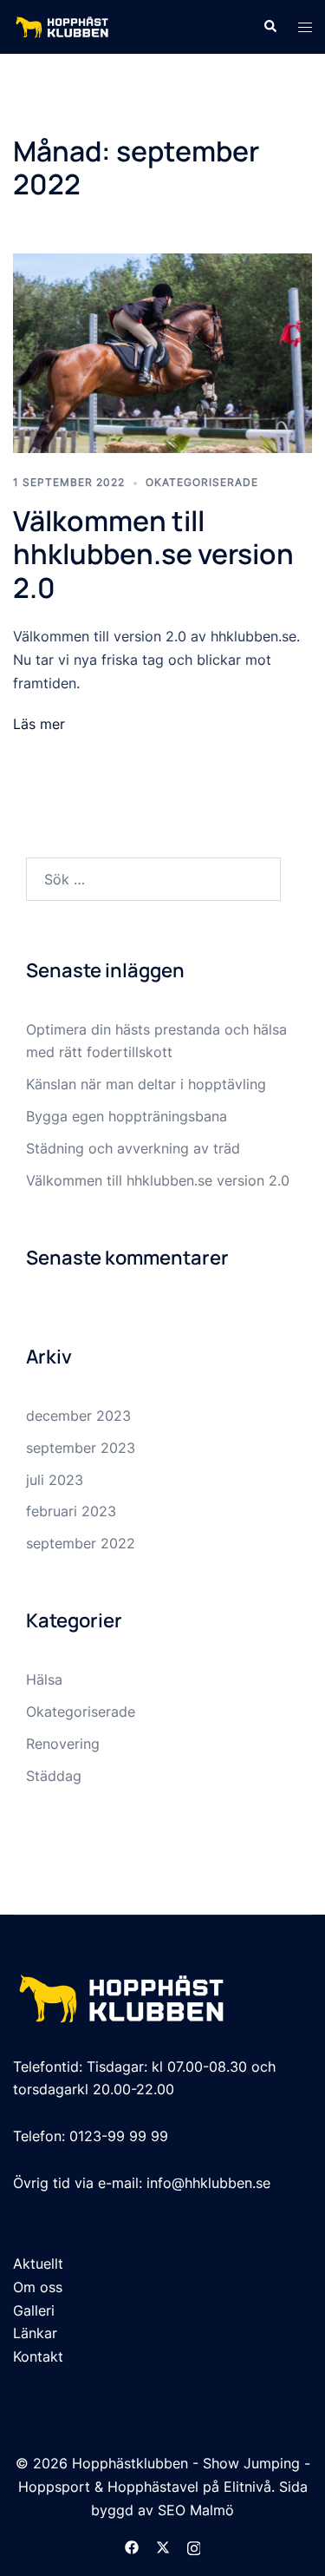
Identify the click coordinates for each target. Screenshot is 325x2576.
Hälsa (44, 1679)
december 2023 (78, 1416)
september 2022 (81, 1543)
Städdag (54, 1776)
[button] (270, 27)
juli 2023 (55, 1480)
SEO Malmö (196, 2510)
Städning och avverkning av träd (133, 1148)
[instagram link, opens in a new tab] (194, 2546)
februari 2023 (71, 1511)
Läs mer (39, 724)
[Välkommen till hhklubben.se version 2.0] (162, 352)
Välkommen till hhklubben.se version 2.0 (153, 554)
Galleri (34, 2310)
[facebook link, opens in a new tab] (132, 2546)
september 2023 (81, 1448)
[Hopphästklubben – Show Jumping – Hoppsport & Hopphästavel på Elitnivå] (62, 25)
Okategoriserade (202, 482)
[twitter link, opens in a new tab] (163, 2546)
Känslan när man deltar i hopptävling (146, 1084)
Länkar (35, 2333)
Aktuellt (38, 2264)
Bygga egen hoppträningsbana (127, 1116)
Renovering (63, 1744)
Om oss (38, 2287)
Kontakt (38, 2356)
